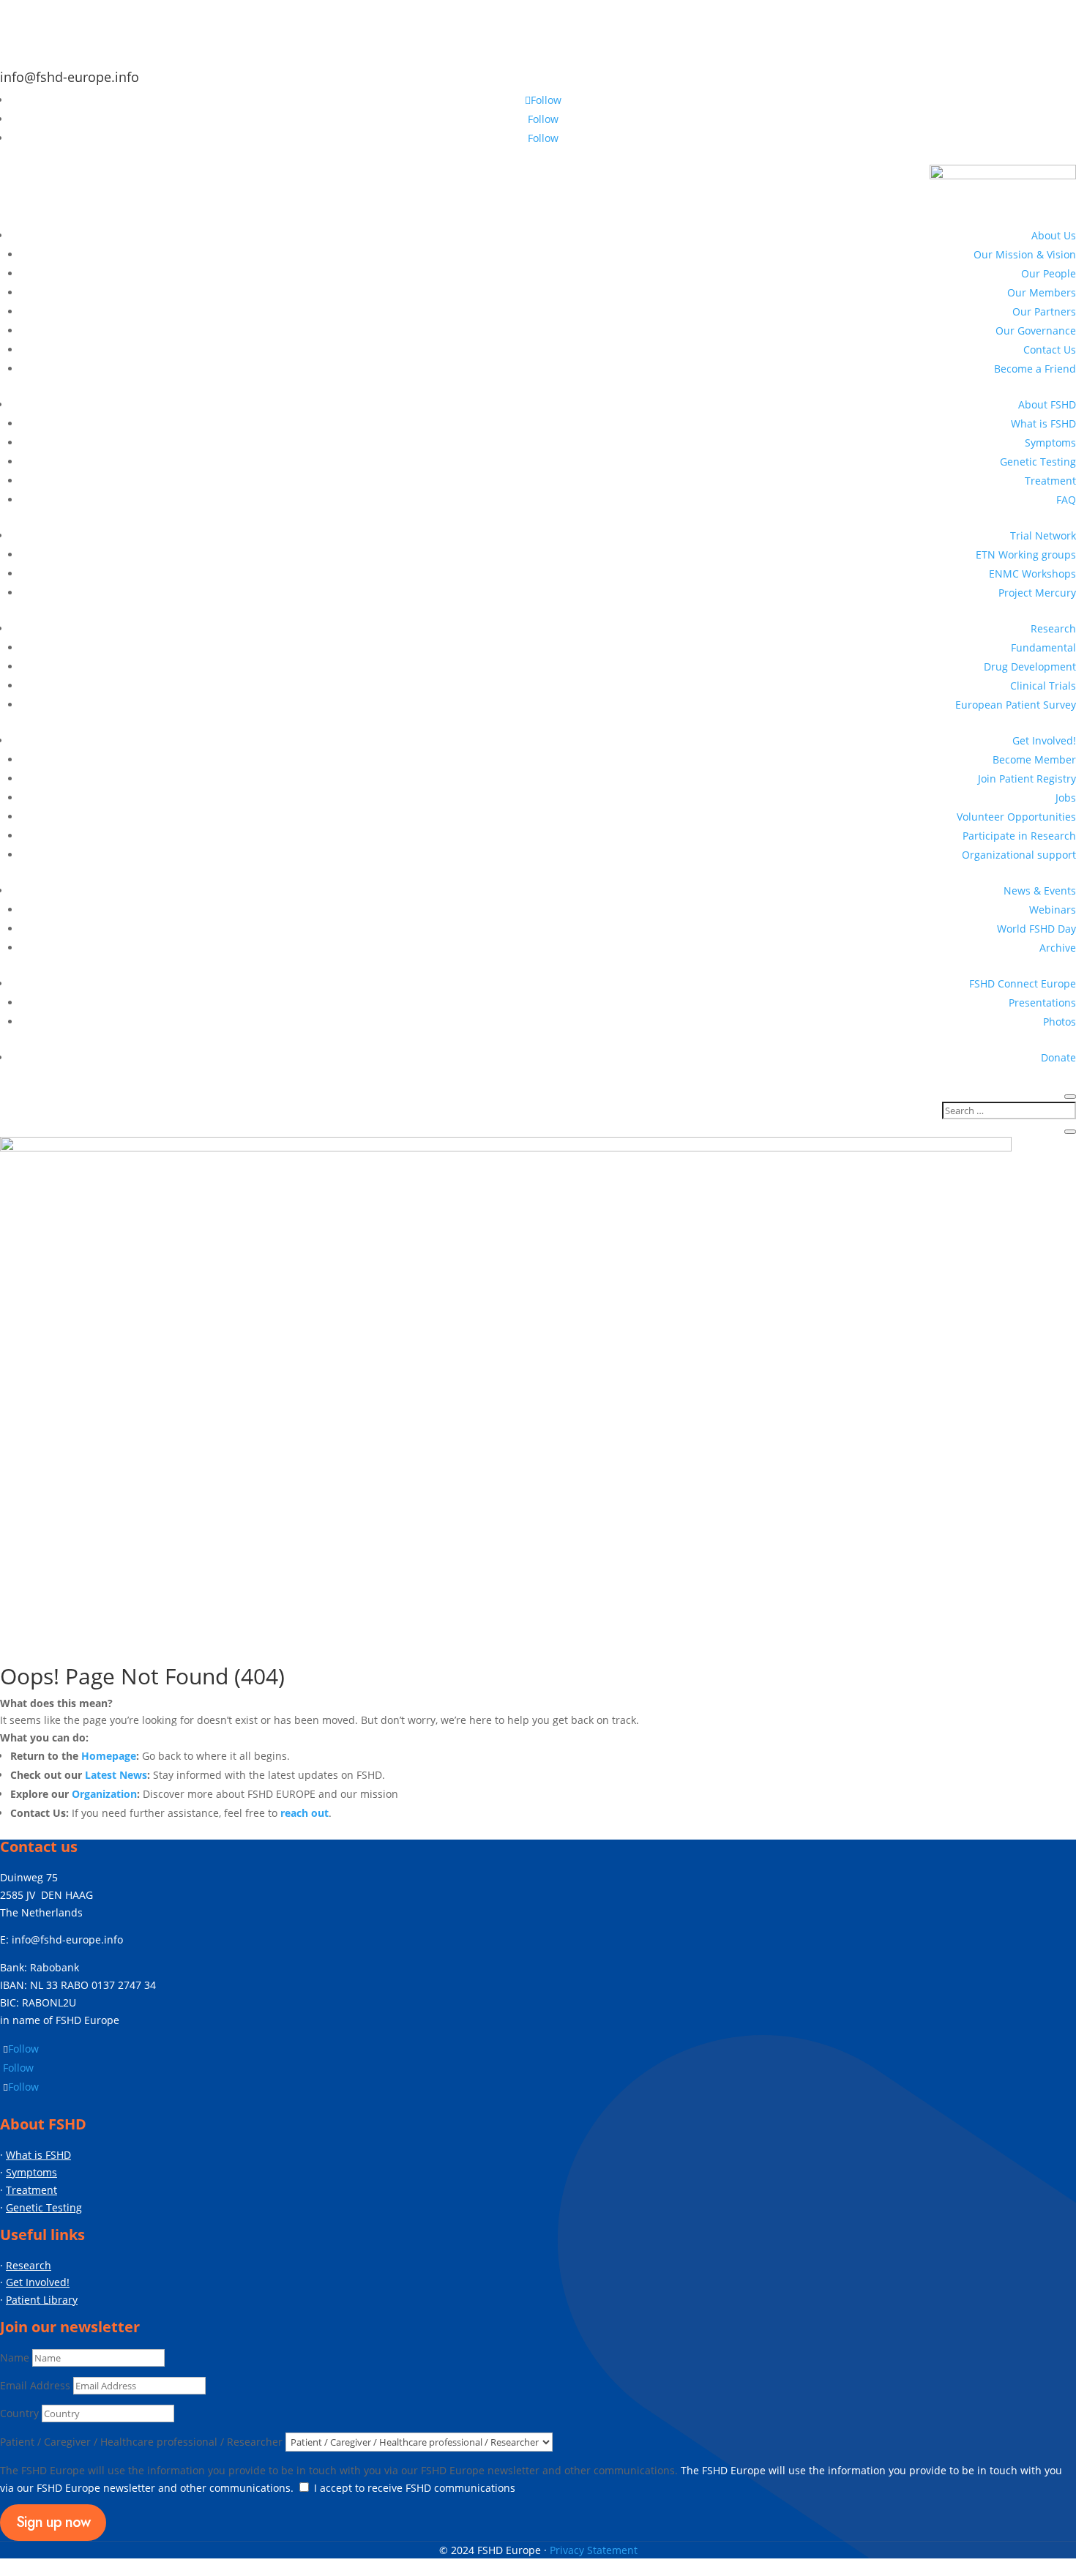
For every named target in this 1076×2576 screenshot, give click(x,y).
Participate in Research (1019, 836)
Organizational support (1019, 855)
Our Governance (1036, 331)
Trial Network (1043, 535)
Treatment (1050, 481)
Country (19, 2413)
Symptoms (1050, 443)
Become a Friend (1035, 369)
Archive (1058, 948)
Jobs (1066, 798)
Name (15, 2357)
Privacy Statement (594, 2550)
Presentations (1042, 1003)
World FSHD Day (1036, 929)
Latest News (116, 1775)
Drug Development (1030, 667)
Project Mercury (1037, 593)
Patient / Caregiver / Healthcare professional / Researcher (143, 2442)
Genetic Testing (1038, 462)
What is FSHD (1043, 423)
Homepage (109, 1756)
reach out (305, 1813)
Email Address (35, 2385)
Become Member (1034, 759)
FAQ (1066, 500)
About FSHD (1047, 404)
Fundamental (1043, 647)
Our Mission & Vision (1025, 254)
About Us (1054, 235)
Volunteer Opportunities (1016, 817)
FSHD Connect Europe (1023, 983)
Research (1053, 628)
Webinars (1053, 910)
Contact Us (1050, 350)
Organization (104, 1794)
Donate (1058, 1057)
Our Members (1042, 292)
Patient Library (42, 2300)
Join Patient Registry (1027, 779)
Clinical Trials (1043, 686)
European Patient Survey (1016, 705)
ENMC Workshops (1032, 574)
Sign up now (53, 2522)
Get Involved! (1044, 740)
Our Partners (1044, 311)
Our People (1049, 273)
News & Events (1040, 891)
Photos (1060, 1022)
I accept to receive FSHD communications (415, 2488)
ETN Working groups (1026, 555)
